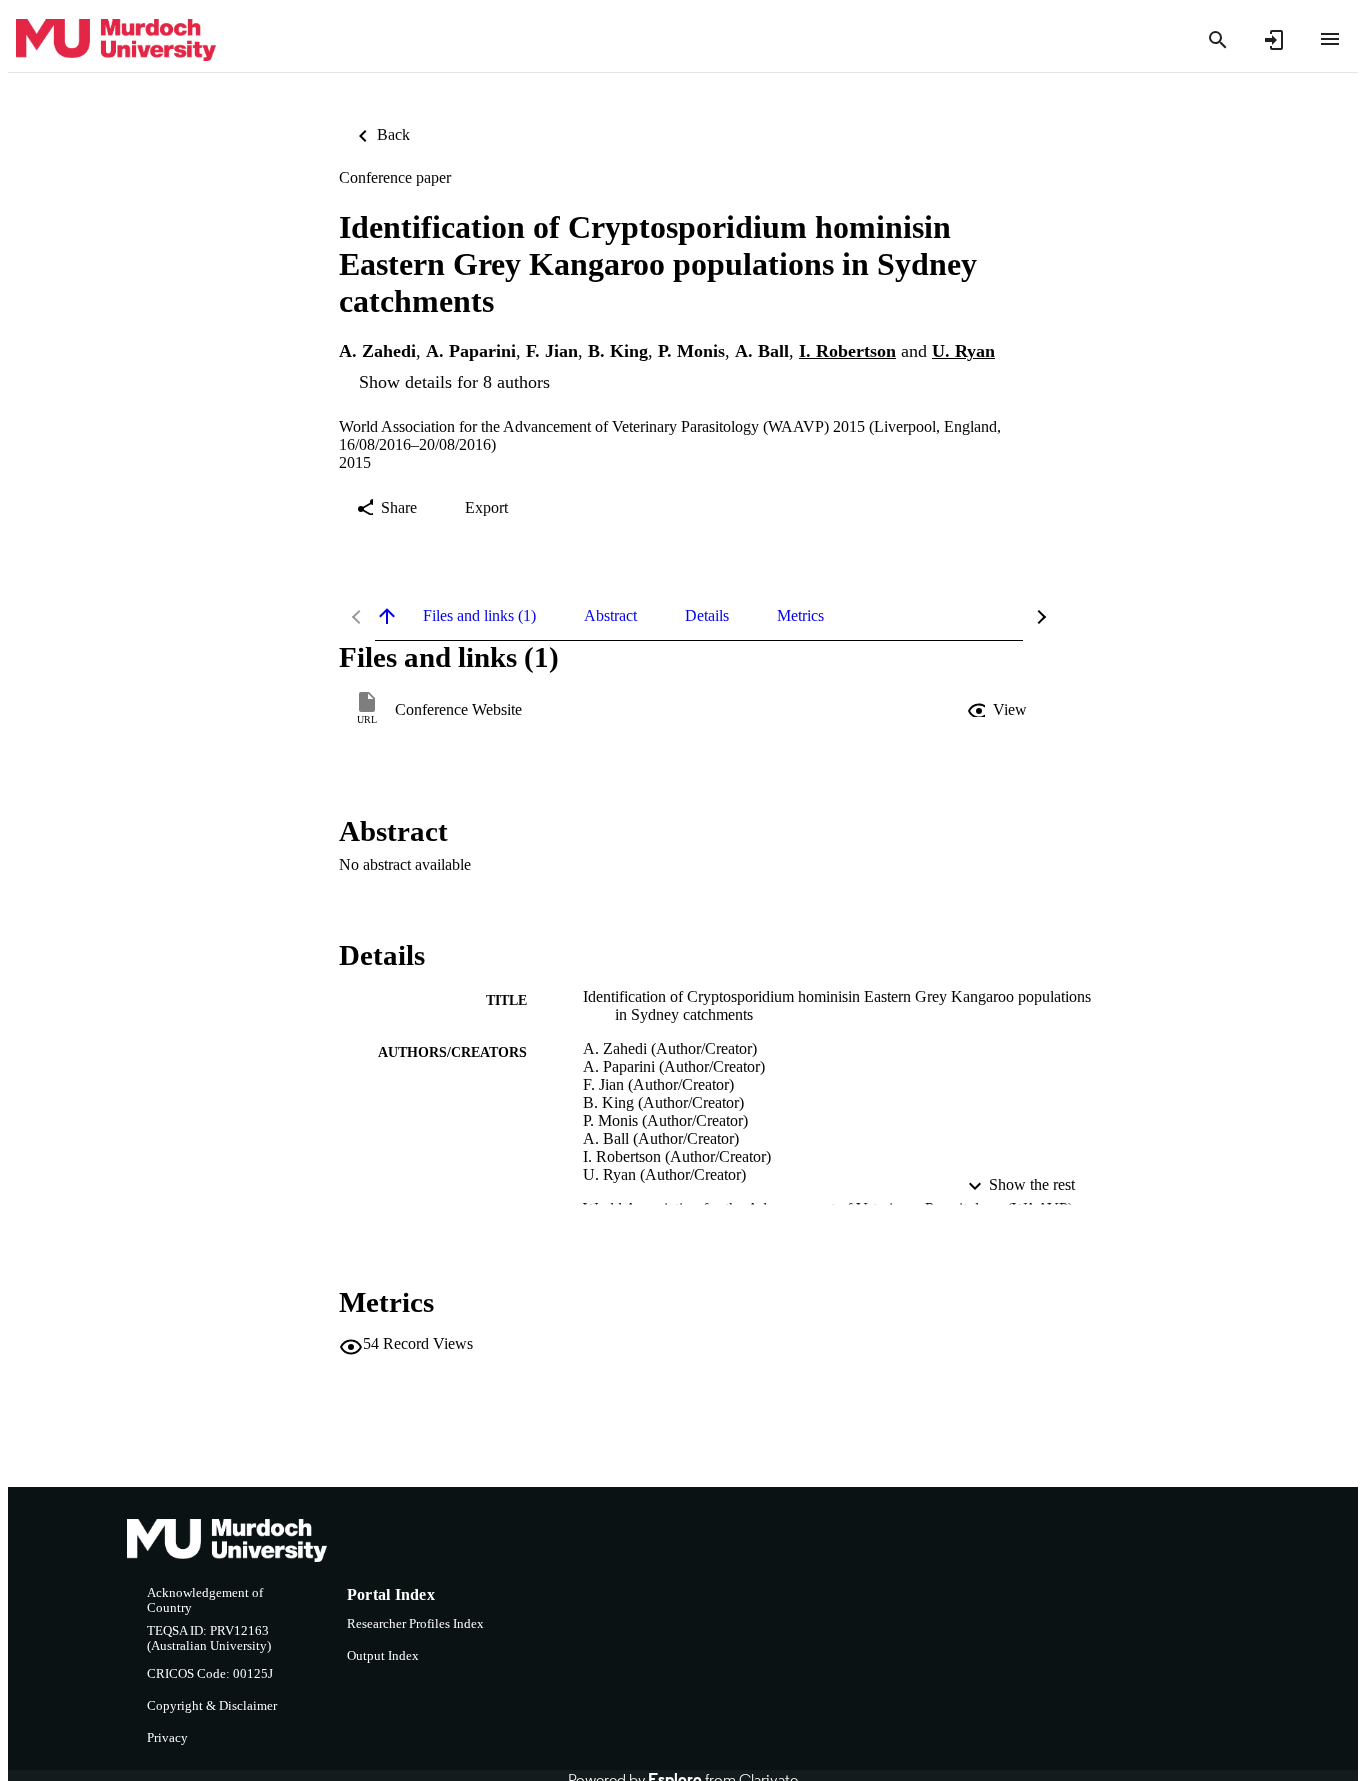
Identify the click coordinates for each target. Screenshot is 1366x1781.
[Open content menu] (1330, 39)
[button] (999, 710)
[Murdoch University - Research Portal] (116, 40)
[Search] (1218, 40)
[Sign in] (1274, 40)
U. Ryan (963, 351)
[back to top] (387, 616)
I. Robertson (847, 351)
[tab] (479, 616)
